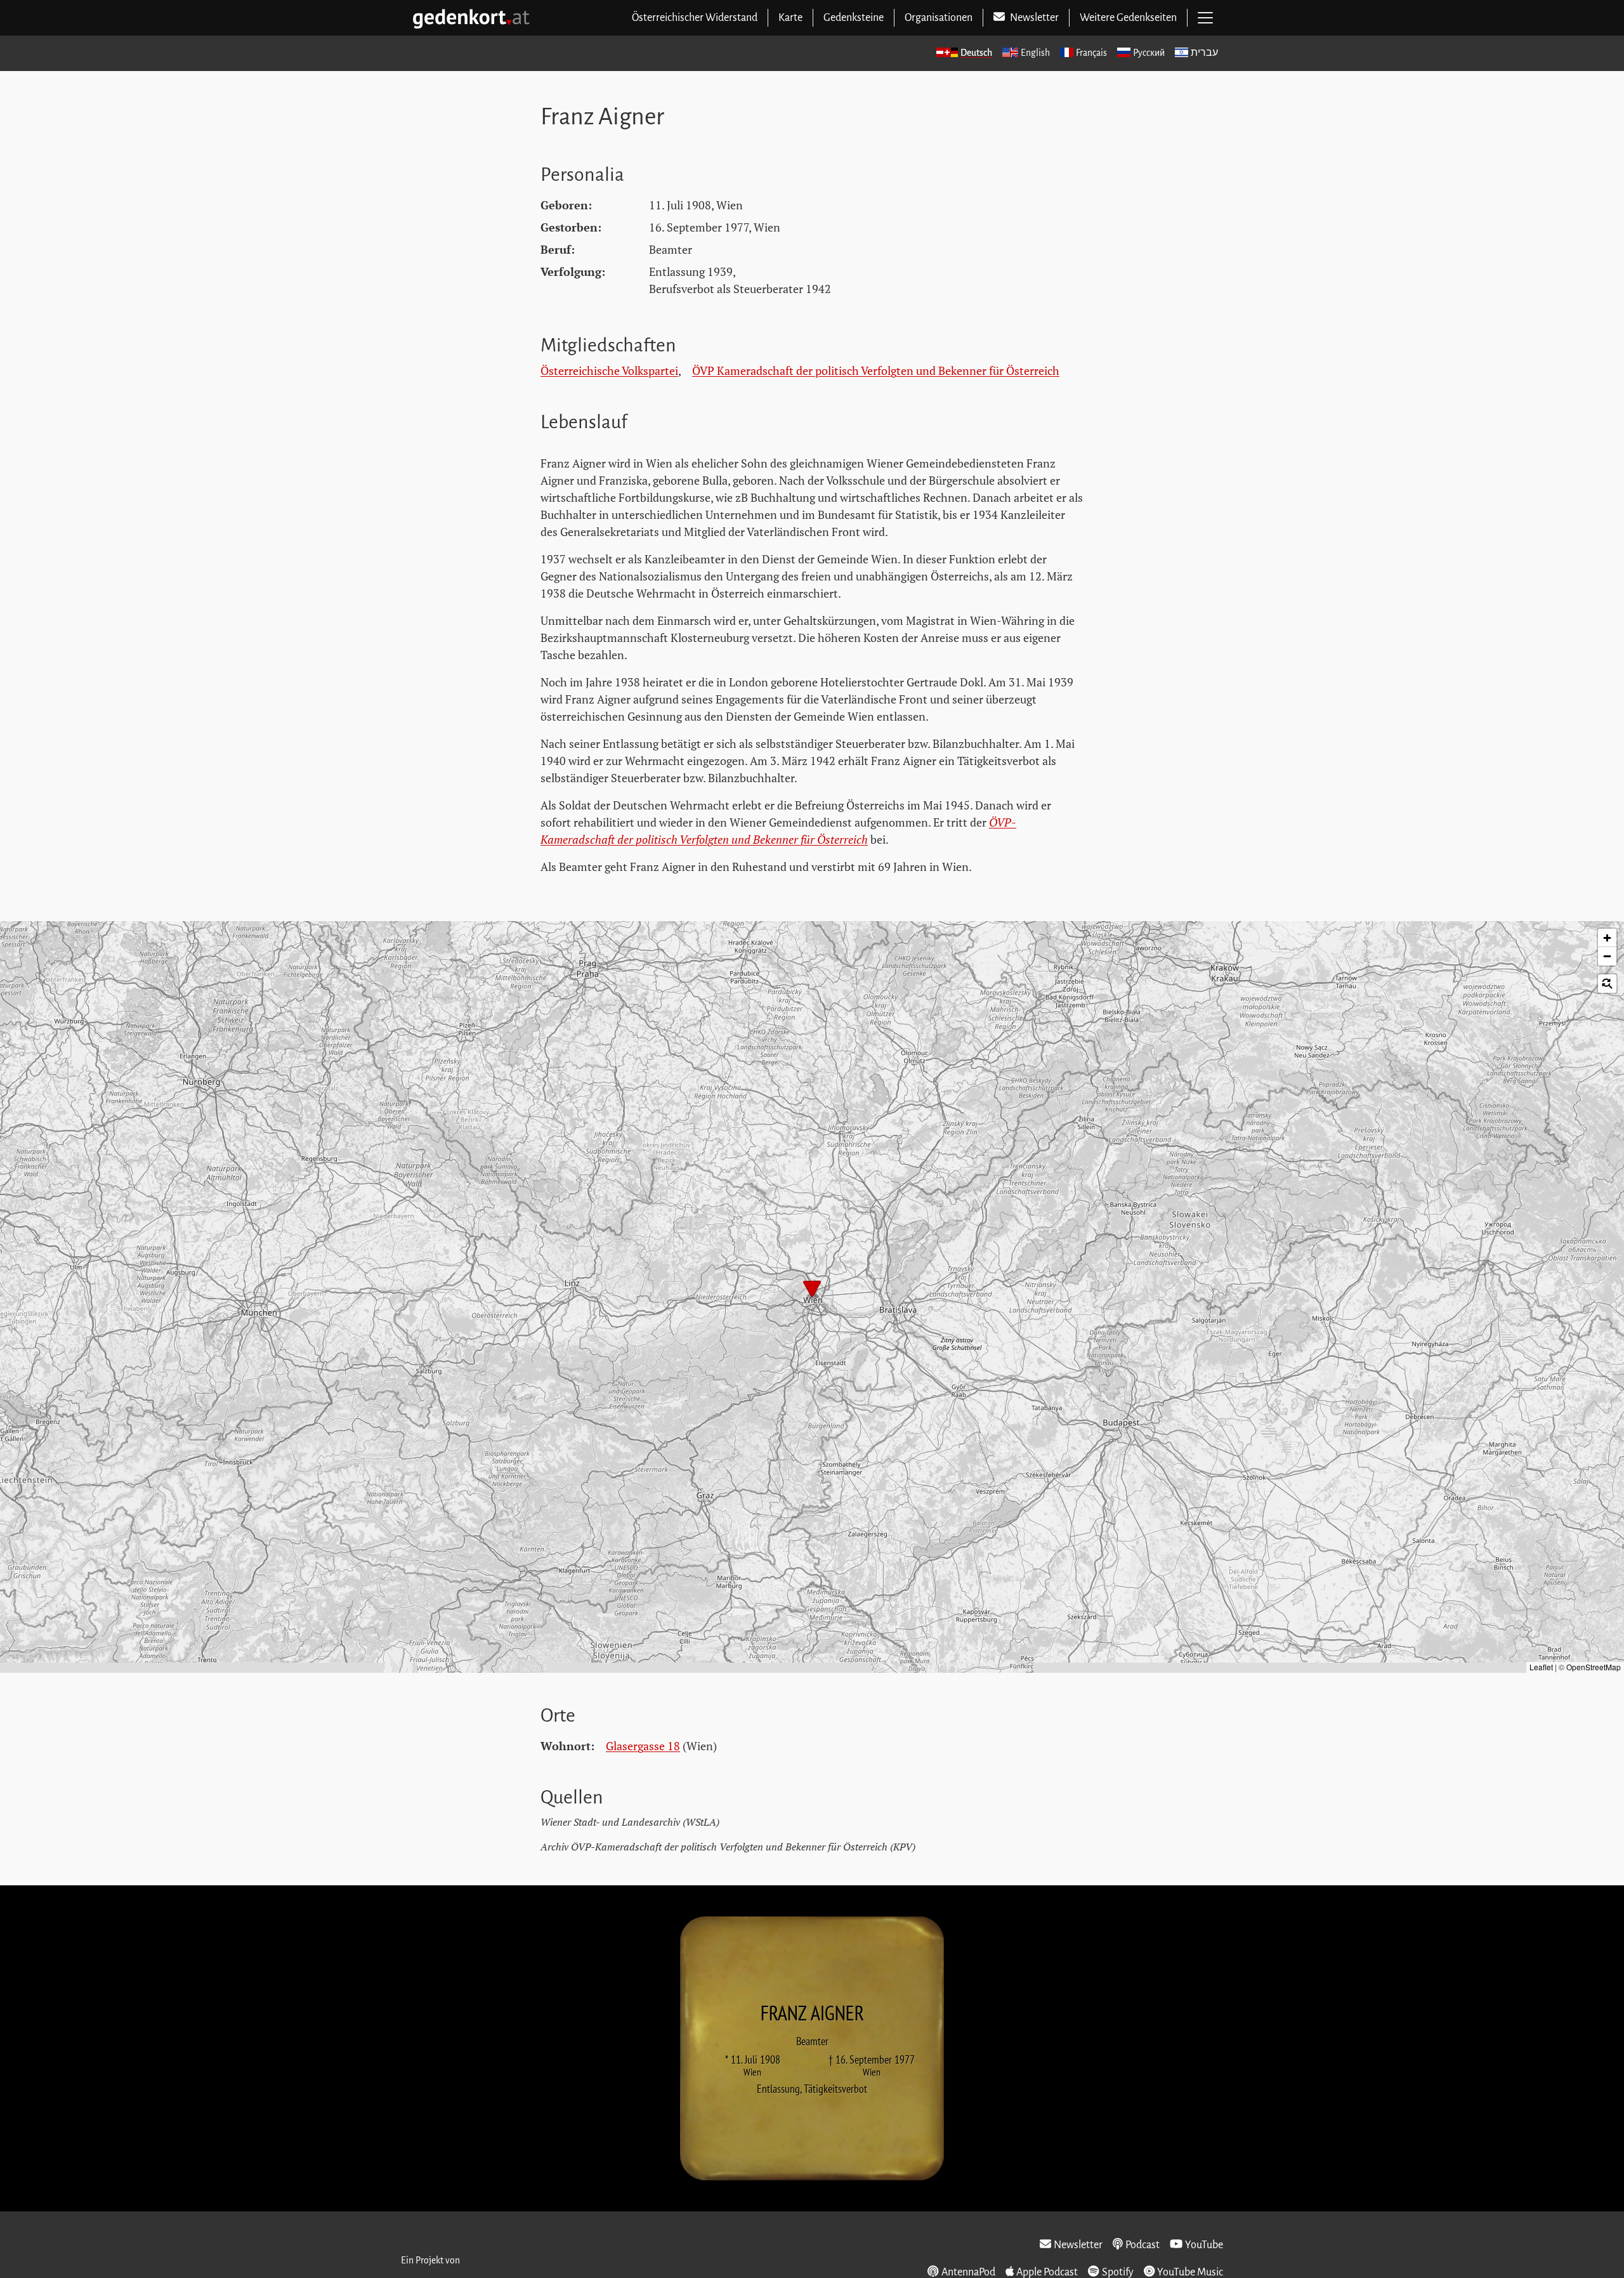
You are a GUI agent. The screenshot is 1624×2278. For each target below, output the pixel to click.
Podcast (1143, 2245)
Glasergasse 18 (643, 1746)
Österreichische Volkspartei (609, 370)
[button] (812, 1290)
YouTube (1204, 2245)
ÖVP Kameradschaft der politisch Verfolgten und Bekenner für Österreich (876, 370)
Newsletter (1078, 2245)
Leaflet (1541, 1667)
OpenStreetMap (1594, 1667)
